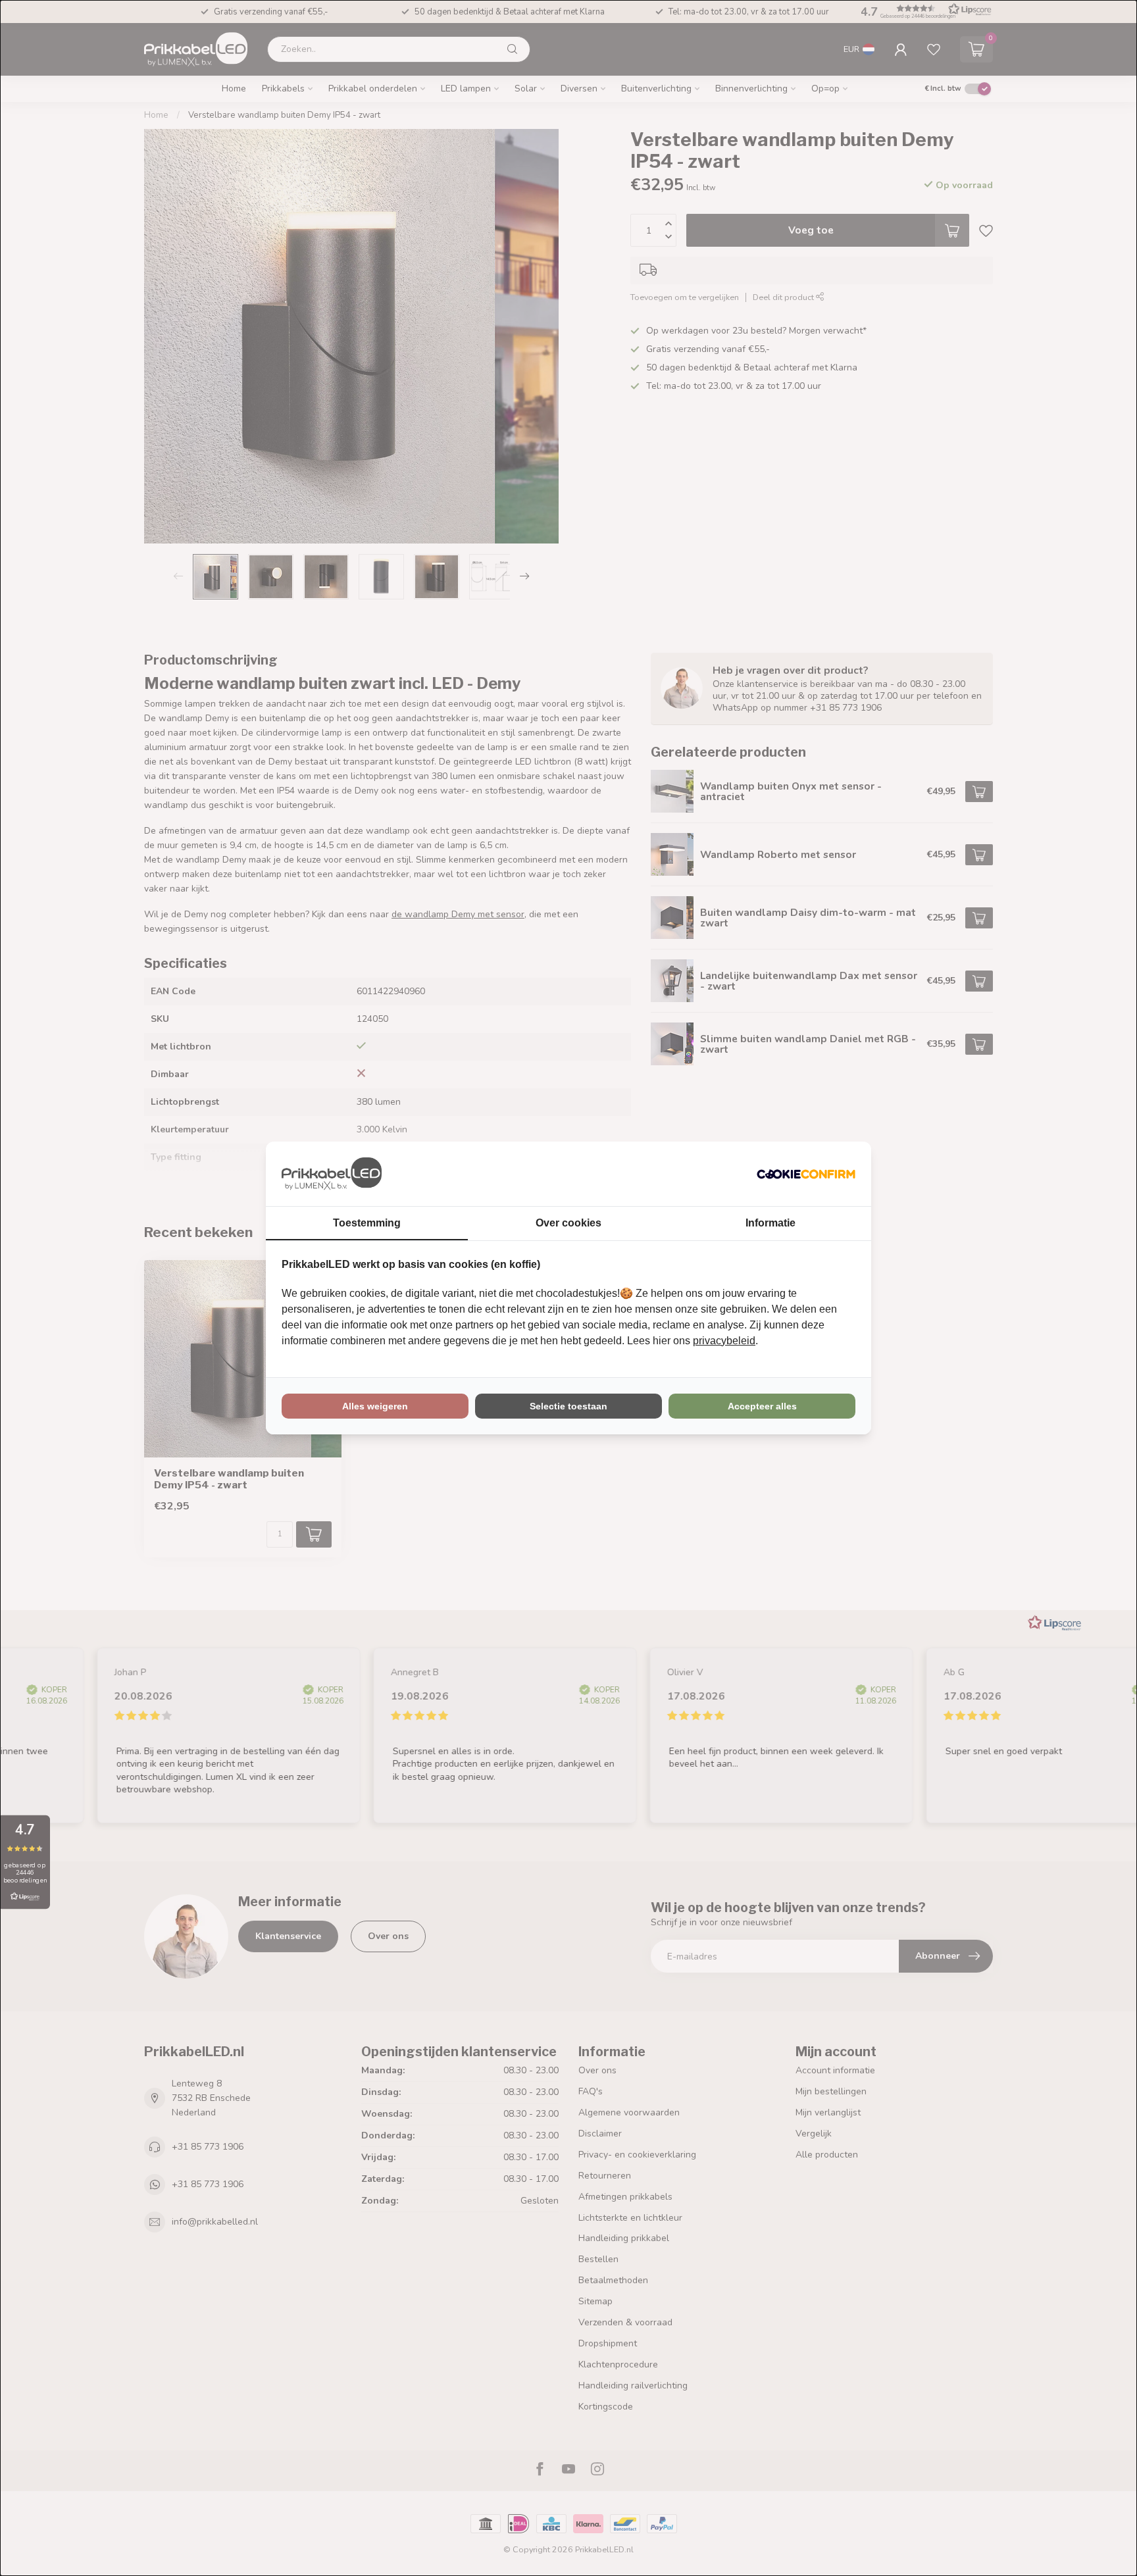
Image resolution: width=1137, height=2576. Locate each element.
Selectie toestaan (568, 1406)
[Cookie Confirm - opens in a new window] (806, 1174)
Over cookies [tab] (568, 1223)
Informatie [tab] (771, 1223)
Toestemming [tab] (367, 1223)
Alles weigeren (375, 1406)
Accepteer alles (762, 1406)
